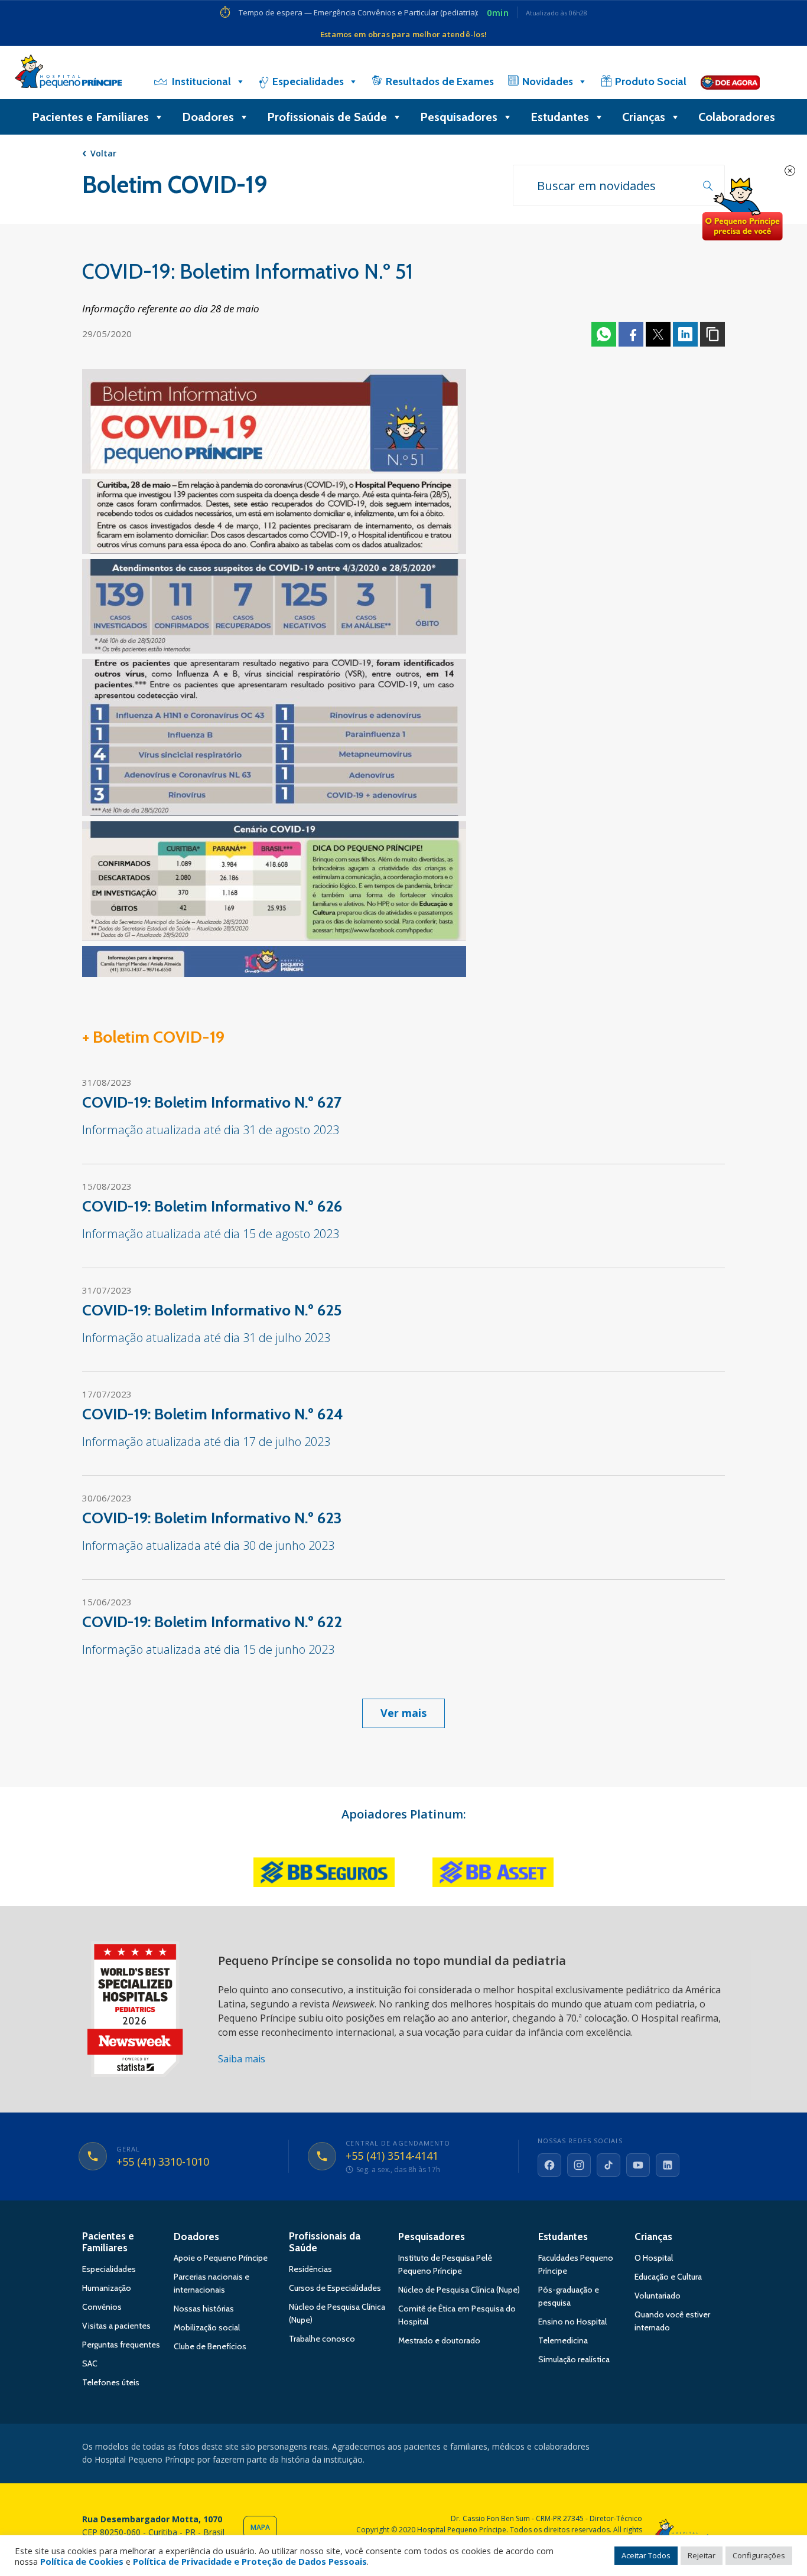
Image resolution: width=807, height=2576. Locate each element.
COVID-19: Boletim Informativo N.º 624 (213, 1414)
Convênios (102, 2307)
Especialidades (308, 81)
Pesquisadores (459, 117)
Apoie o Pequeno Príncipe (221, 2258)
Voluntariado (658, 2296)
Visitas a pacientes (116, 2326)
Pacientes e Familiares (90, 117)
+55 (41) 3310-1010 (163, 2162)
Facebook (631, 334)
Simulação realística (574, 2359)
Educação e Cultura (668, 2277)
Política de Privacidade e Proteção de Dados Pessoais (250, 2561)
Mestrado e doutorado (439, 2340)
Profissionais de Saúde (327, 117)
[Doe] (730, 81)
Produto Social (651, 81)
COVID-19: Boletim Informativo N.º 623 (212, 1518)
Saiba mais (242, 2059)
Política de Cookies (82, 2561)
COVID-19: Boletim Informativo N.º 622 (212, 1622)
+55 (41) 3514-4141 (392, 2156)
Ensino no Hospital (572, 2322)
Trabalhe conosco (322, 2339)
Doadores (208, 117)
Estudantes (560, 117)
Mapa (260, 2527)
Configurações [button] (759, 2555)
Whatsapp (604, 334)
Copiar (712, 334)
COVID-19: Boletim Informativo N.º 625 (212, 1310)
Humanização (107, 2288)
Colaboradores (737, 117)
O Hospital (654, 2258)
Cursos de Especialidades (335, 2288)
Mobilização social (207, 2327)
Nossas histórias (204, 2309)
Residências (310, 2269)
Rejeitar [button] (702, 2555)
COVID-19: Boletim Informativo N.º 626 (212, 1206)
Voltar (103, 153)
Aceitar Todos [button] (646, 2555)
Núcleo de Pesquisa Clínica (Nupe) (459, 2290)
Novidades (548, 81)
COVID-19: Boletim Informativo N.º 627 (212, 1102)
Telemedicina (563, 2340)
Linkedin (685, 334)
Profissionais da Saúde (325, 2242)
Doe (742, 210)
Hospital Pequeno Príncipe (68, 74)
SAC (90, 2363)
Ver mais (403, 1713)
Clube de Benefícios (210, 2346)
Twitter (658, 334)
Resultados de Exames (440, 81)
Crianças (644, 117)
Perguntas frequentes (121, 2345)
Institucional (201, 81)
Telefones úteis (111, 2382)
